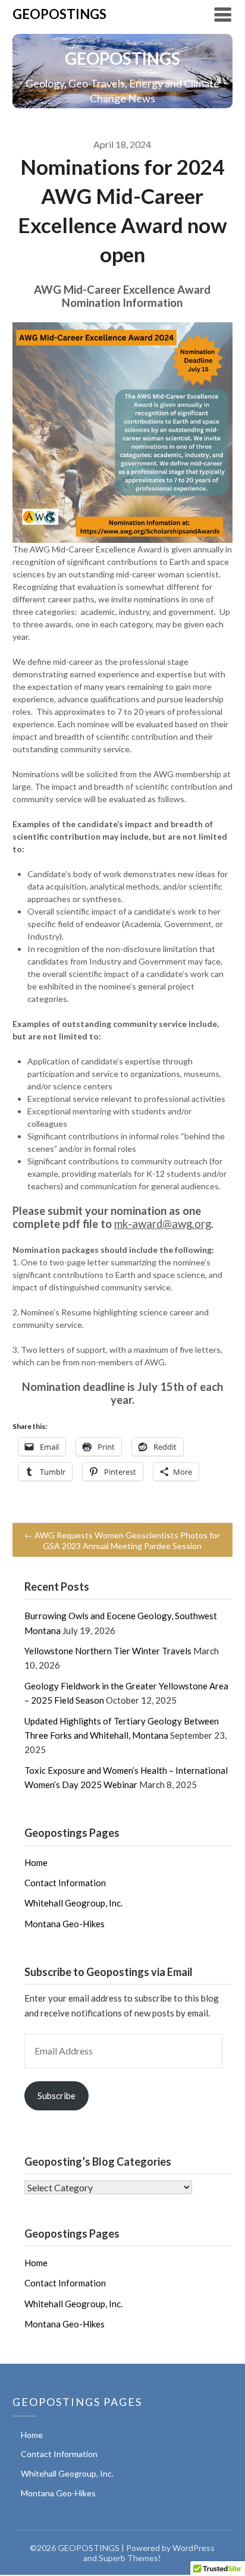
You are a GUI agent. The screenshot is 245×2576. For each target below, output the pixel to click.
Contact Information (65, 1883)
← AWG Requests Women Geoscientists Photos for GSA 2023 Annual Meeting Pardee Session (122, 1540)
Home (36, 1862)
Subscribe (56, 2096)
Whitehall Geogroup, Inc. (73, 1903)
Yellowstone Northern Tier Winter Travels (108, 1651)
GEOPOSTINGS (59, 14)
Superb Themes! (130, 2558)
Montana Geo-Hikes (65, 1924)
